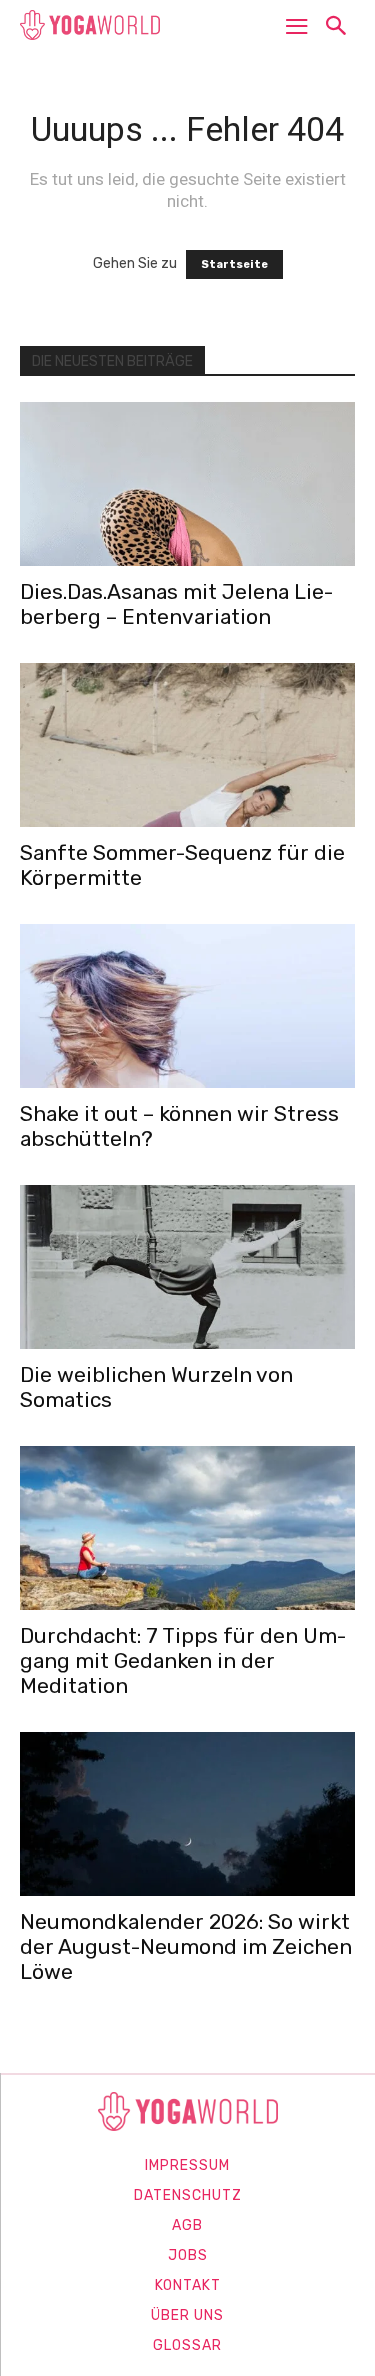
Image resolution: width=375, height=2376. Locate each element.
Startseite (234, 264)
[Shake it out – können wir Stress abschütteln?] (187, 1006)
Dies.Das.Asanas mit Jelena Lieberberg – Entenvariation (176, 604)
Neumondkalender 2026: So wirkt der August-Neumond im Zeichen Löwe (186, 1946)
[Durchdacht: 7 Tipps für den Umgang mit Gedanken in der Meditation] (187, 1528)
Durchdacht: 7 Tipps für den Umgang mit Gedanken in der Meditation (183, 1660)
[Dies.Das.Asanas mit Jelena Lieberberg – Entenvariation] (187, 484)
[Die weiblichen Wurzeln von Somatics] (187, 1267)
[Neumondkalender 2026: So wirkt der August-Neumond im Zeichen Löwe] (187, 1814)
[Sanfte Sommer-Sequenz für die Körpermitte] (187, 745)
